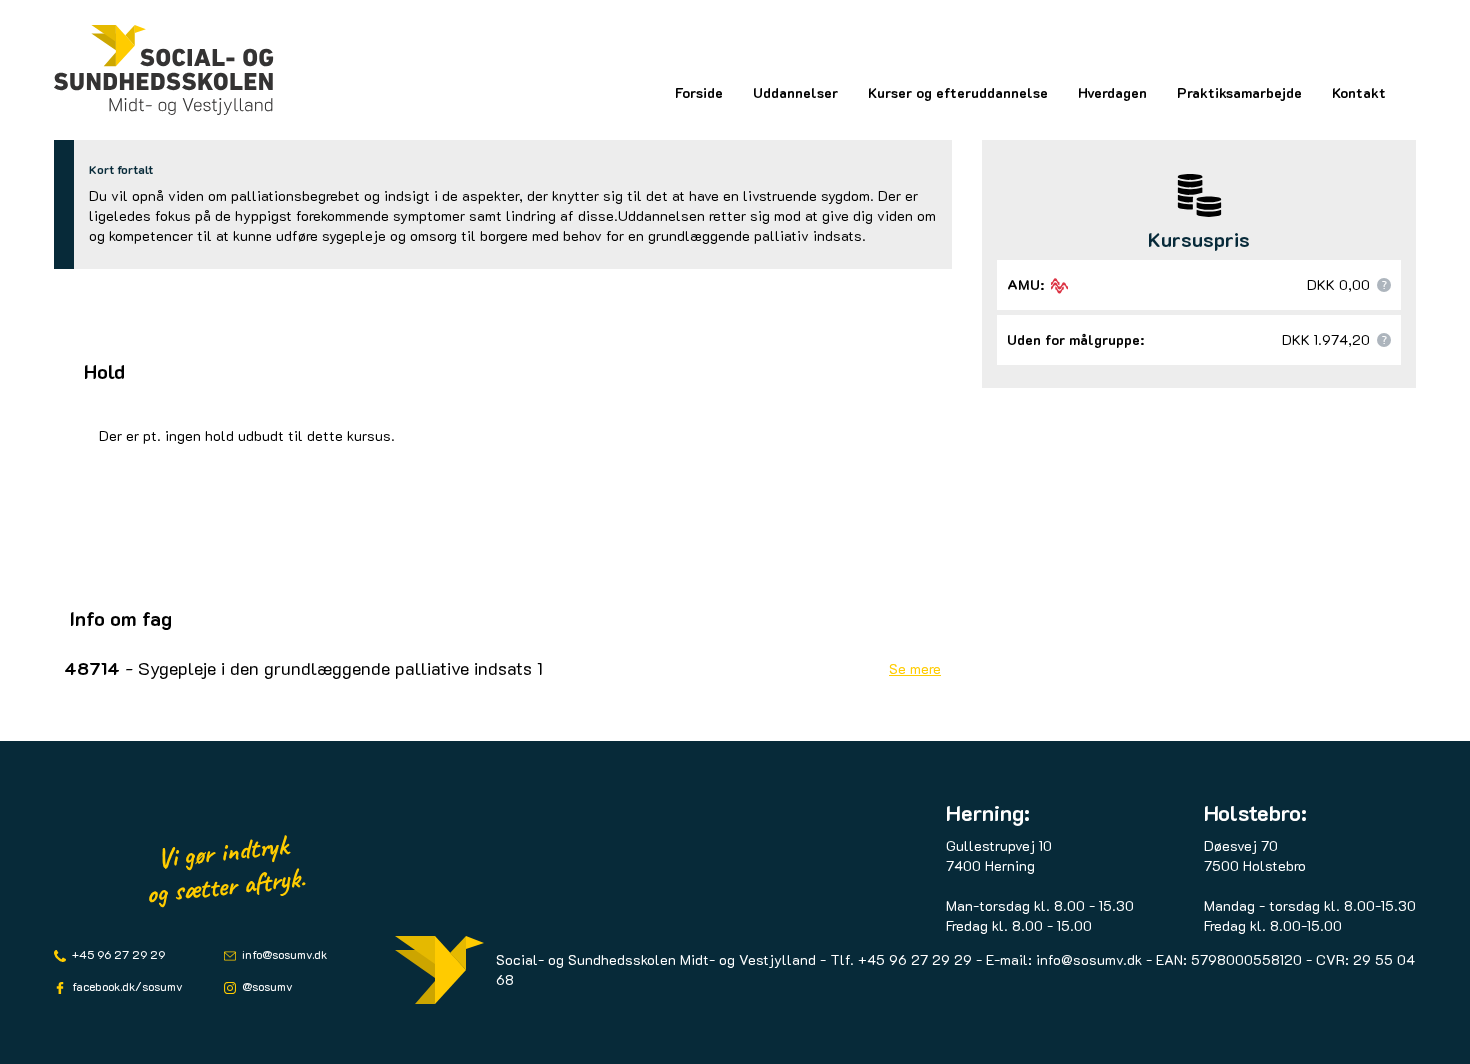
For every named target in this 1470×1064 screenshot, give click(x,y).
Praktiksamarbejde (1239, 92)
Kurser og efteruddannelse (958, 92)
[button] (1384, 285)
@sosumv (266, 986)
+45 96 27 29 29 (117, 954)
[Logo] (164, 70)
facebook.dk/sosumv (126, 986)
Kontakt (1359, 92)
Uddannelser (795, 92)
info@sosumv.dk (283, 954)
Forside (699, 92)
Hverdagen (1112, 92)
